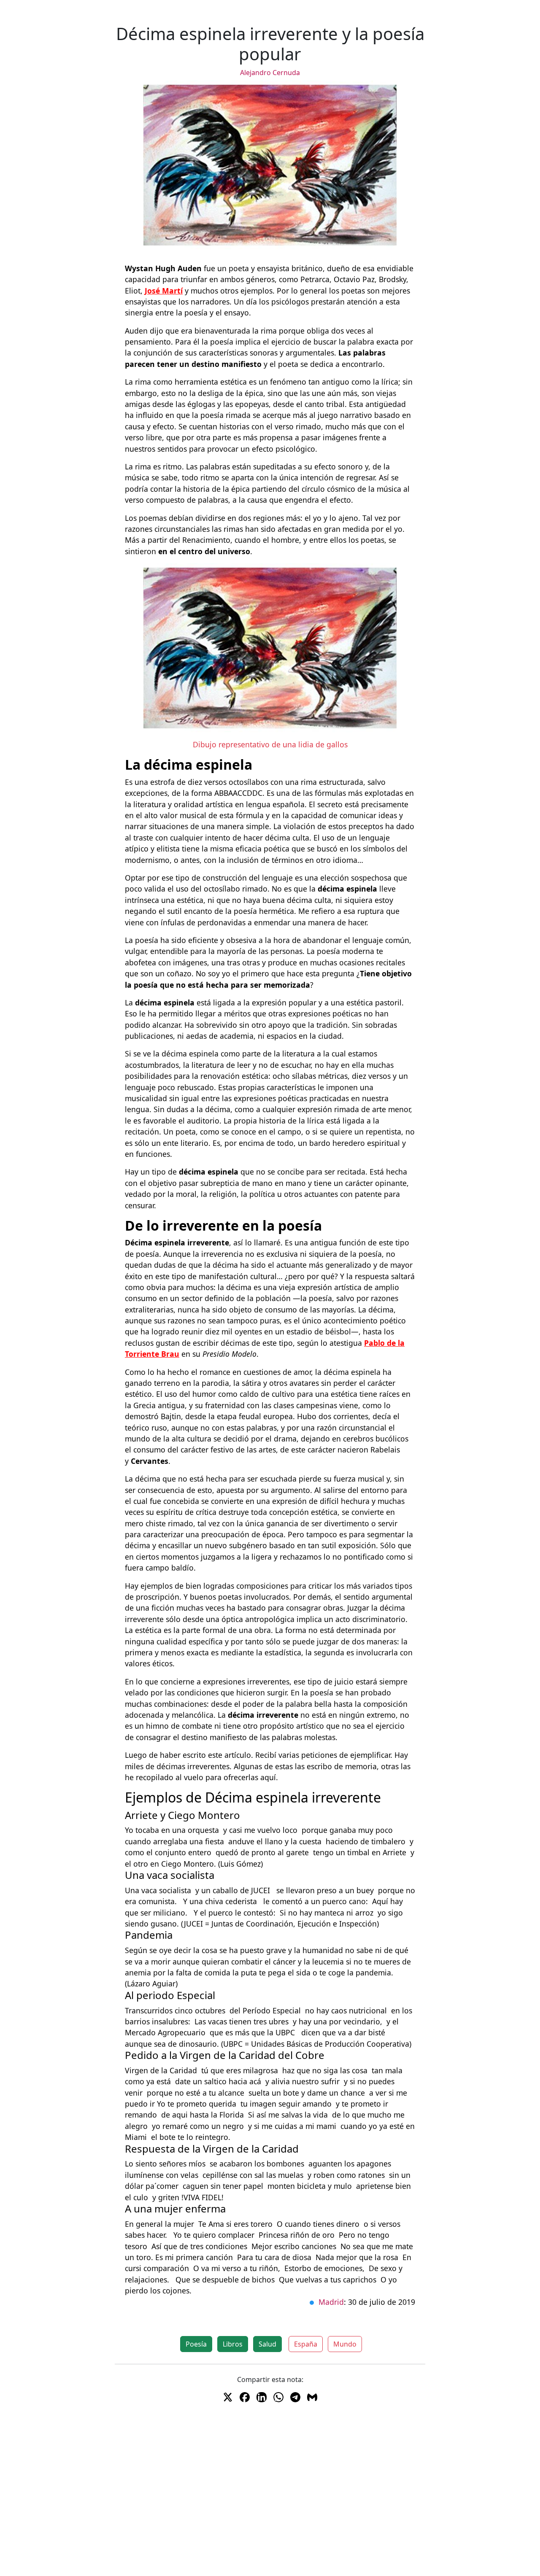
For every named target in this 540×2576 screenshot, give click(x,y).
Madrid (331, 2302)
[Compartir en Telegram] (295, 2397)
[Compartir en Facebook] (245, 2397)
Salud (267, 2344)
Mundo (345, 2344)
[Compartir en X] (228, 2397)
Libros (233, 2344)
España (306, 2344)
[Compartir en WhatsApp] (278, 2397)
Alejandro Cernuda (270, 73)
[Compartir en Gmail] (312, 2397)
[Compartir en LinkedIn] (262, 2397)
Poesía (196, 2344)
